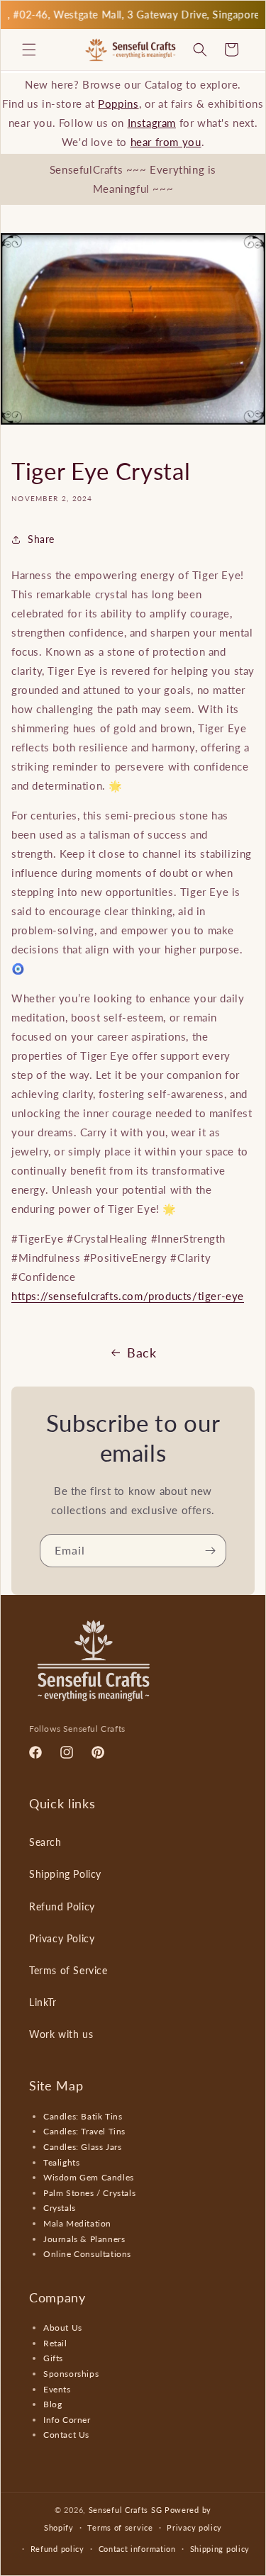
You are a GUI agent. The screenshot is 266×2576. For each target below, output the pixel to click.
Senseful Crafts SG (126, 2510)
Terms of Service (68, 1970)
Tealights (61, 2162)
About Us (63, 2328)
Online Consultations (87, 2254)
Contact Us (66, 2435)
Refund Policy (62, 1906)
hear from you (166, 142)
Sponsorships (71, 2374)
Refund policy (57, 2549)
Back (142, 1353)
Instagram (152, 123)
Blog (52, 2404)
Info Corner (67, 2420)
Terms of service (120, 2527)
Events (57, 2389)
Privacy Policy (62, 1938)
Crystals (60, 2208)
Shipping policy (220, 2549)
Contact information (137, 2549)
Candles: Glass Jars (82, 2147)
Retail (55, 2343)
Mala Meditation (77, 2223)
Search (45, 1842)
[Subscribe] (210, 1551)
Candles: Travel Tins (84, 2131)
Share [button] (41, 539)
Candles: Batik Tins (83, 2116)
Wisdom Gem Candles (89, 2177)
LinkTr (43, 2002)
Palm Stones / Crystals (89, 2193)
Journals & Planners (84, 2239)
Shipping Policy (65, 1874)
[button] (29, 50)
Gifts (53, 2358)
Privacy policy (194, 2527)
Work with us (61, 2034)
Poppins (118, 103)
